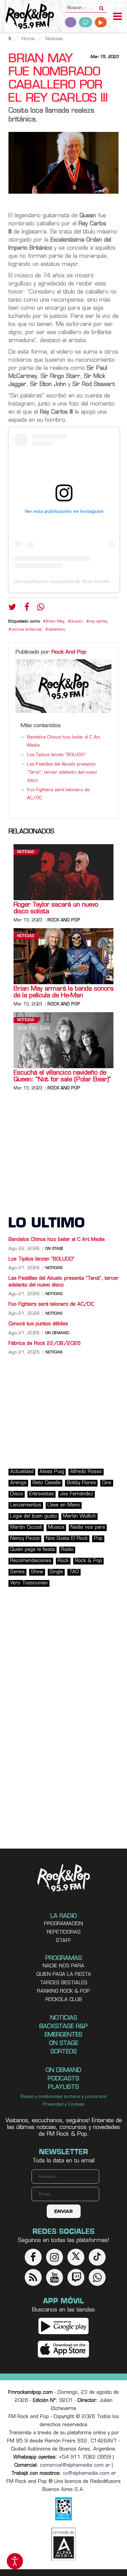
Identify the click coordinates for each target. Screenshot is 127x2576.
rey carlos (98, 622)
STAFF (63, 1941)
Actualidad (22, 1472)
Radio (67, 1550)
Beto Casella (47, 1483)
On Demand (57, 1333)
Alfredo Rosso (86, 1472)
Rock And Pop (69, 652)
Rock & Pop (88, 1561)
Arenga (18, 1483)
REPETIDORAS (64, 1932)
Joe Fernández (77, 1494)
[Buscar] (101, 6)
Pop (98, 1539)
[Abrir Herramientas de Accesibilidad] (15, 2561)
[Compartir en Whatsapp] (41, 608)
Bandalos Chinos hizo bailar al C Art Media (57, 1240)
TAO (74, 1572)
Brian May (55, 622)
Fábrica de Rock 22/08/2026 (45, 1344)
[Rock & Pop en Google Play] (63, 2326)
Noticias (25, 852)
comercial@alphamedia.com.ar (75, 2466)
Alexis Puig (52, 1472)
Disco (17, 1494)
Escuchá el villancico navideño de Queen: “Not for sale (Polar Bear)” (62, 1077)
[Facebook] (27, 609)
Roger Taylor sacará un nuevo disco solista (56, 909)
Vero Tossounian (29, 1583)
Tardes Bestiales (64, 1983)
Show (37, 1572)
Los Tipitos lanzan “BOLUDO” (57, 755)
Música (56, 1528)
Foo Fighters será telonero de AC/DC (51, 1305)
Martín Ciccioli (26, 1528)
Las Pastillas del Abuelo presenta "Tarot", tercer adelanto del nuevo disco (62, 773)
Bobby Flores (81, 1483)
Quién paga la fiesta (33, 1550)
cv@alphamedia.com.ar (89, 2474)
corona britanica (26, 630)
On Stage (54, 1249)
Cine (107, 1483)
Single (56, 1572)
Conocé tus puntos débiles (38, 1324)
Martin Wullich (79, 1516)
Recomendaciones (31, 1561)
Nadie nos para (88, 1528)
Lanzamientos (26, 1505)
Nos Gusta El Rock (67, 1539)
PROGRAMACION (63, 1924)
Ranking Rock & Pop (63, 1991)
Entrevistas (41, 1494)
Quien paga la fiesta (64, 1975)
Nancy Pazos (25, 1539)
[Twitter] (12, 609)
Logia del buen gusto (34, 1516)
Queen (77, 622)
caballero (57, 630)
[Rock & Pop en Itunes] (63, 2349)
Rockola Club (64, 2000)
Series (17, 1572)
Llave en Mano (64, 1505)
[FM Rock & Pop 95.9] (27, 17)
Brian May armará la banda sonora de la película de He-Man (63, 993)
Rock (63, 1561)
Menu (118, 17)
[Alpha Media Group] (64, 2544)
